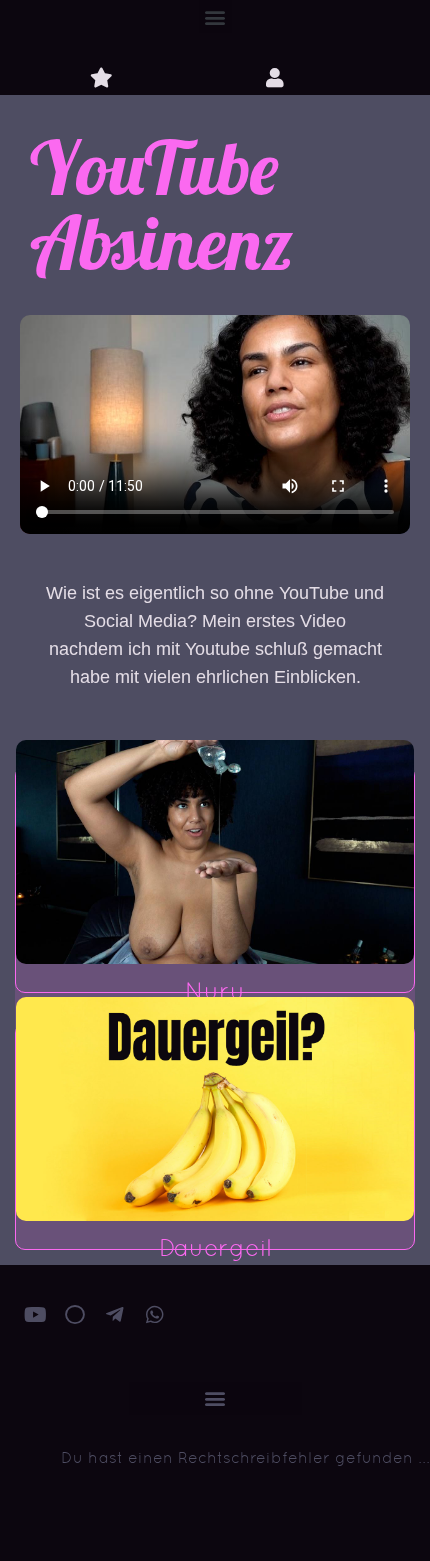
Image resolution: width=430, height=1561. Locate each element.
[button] (215, 16)
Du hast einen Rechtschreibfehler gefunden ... (245, 1457)
